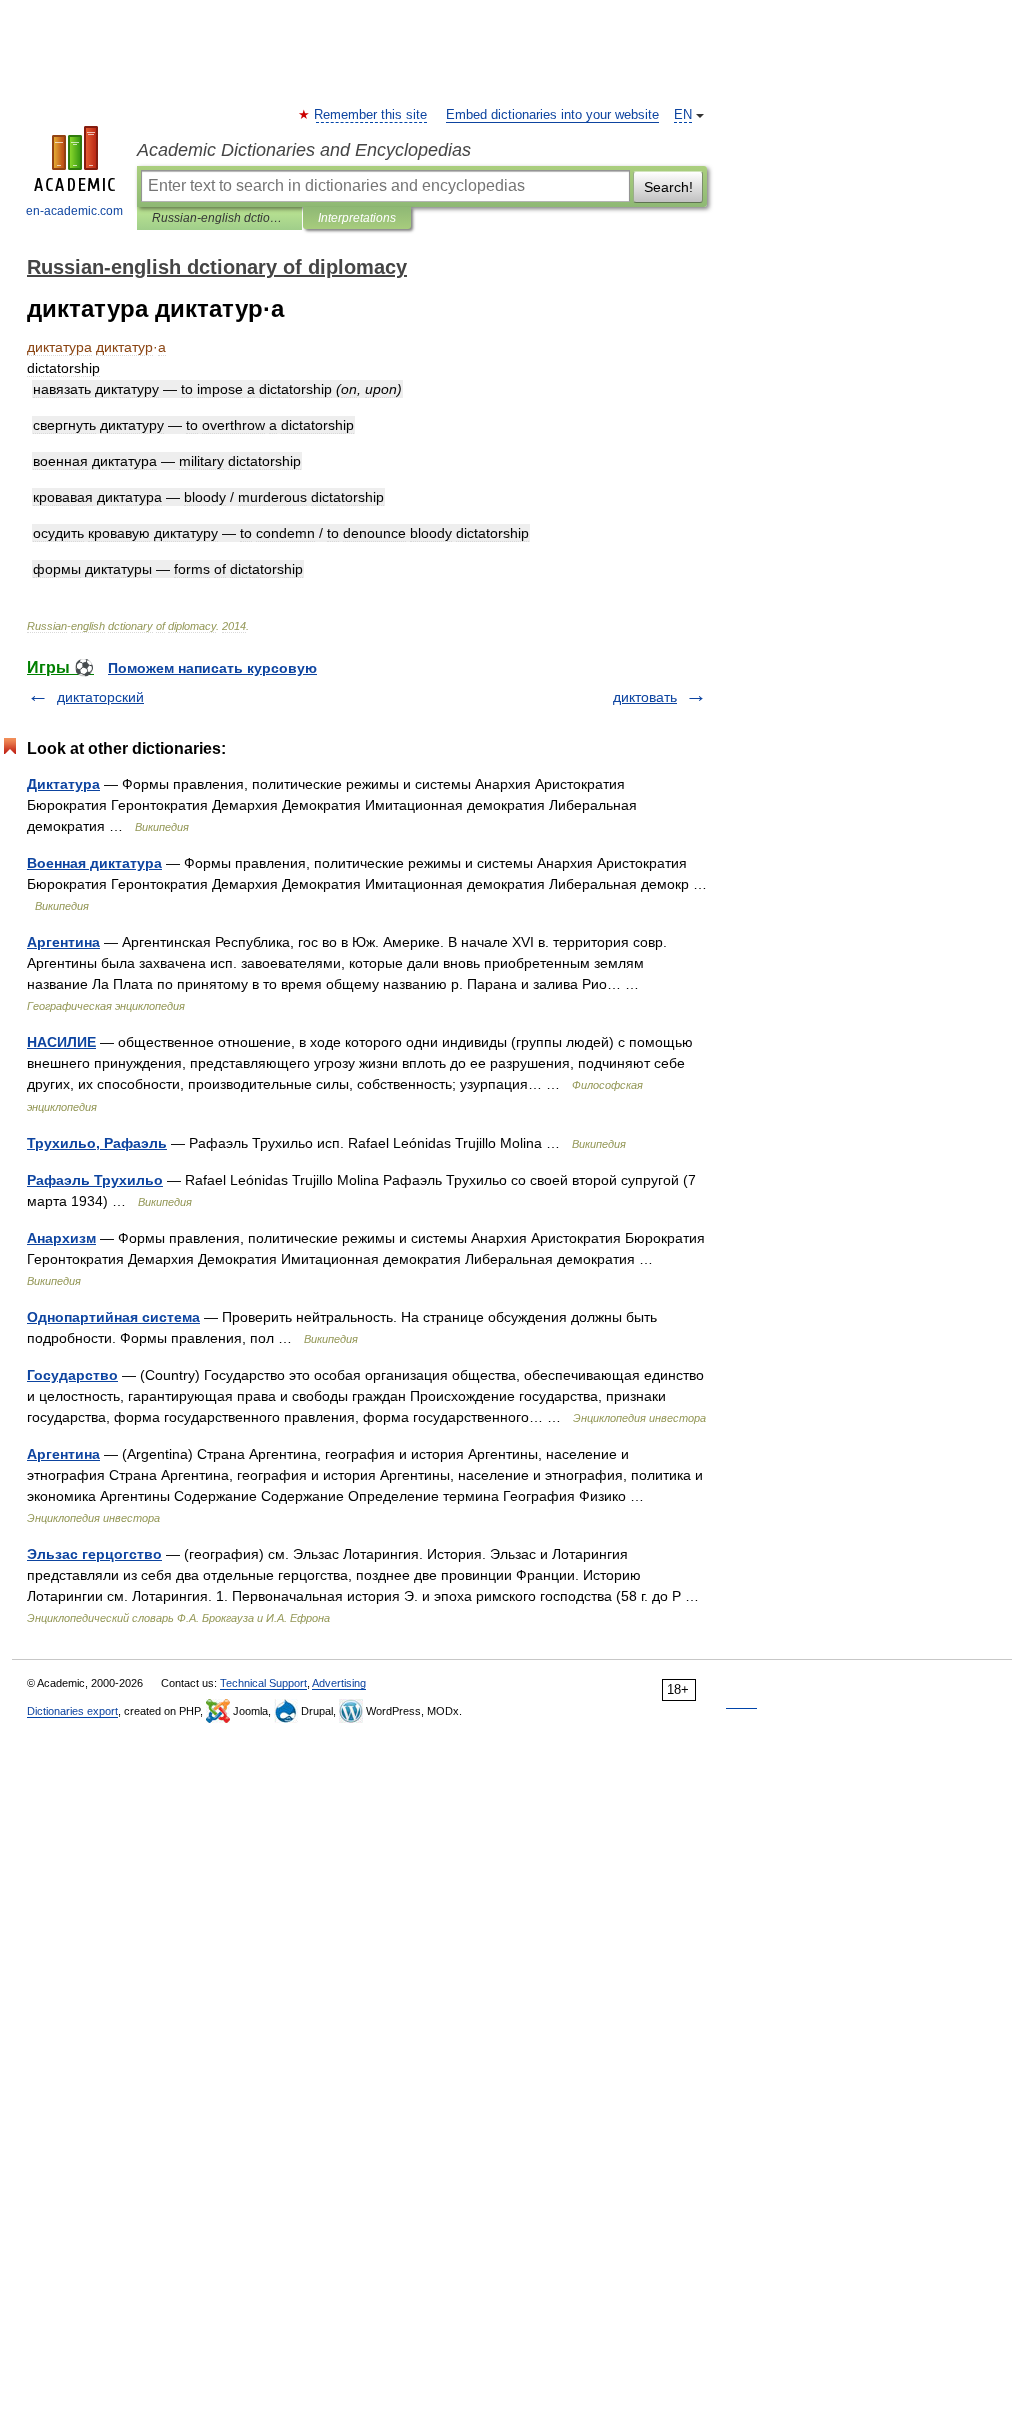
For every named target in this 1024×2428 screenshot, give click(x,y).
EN (683, 115)
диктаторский (100, 697)
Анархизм (61, 1238)
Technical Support (263, 1683)
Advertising (339, 1683)
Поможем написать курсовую (212, 668)
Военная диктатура (94, 863)
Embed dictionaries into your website (552, 115)
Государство (72, 1375)
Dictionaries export (72, 1711)
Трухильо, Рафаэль (97, 1143)
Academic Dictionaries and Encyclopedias (304, 150)
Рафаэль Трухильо (95, 1180)
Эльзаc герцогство (94, 1554)
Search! (668, 187)
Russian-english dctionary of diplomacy (219, 218)
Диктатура (63, 784)
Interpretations (357, 218)
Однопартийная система (113, 1317)
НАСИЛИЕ (61, 1042)
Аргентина (63, 942)
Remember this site (371, 115)
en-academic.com (74, 211)
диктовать (645, 697)
